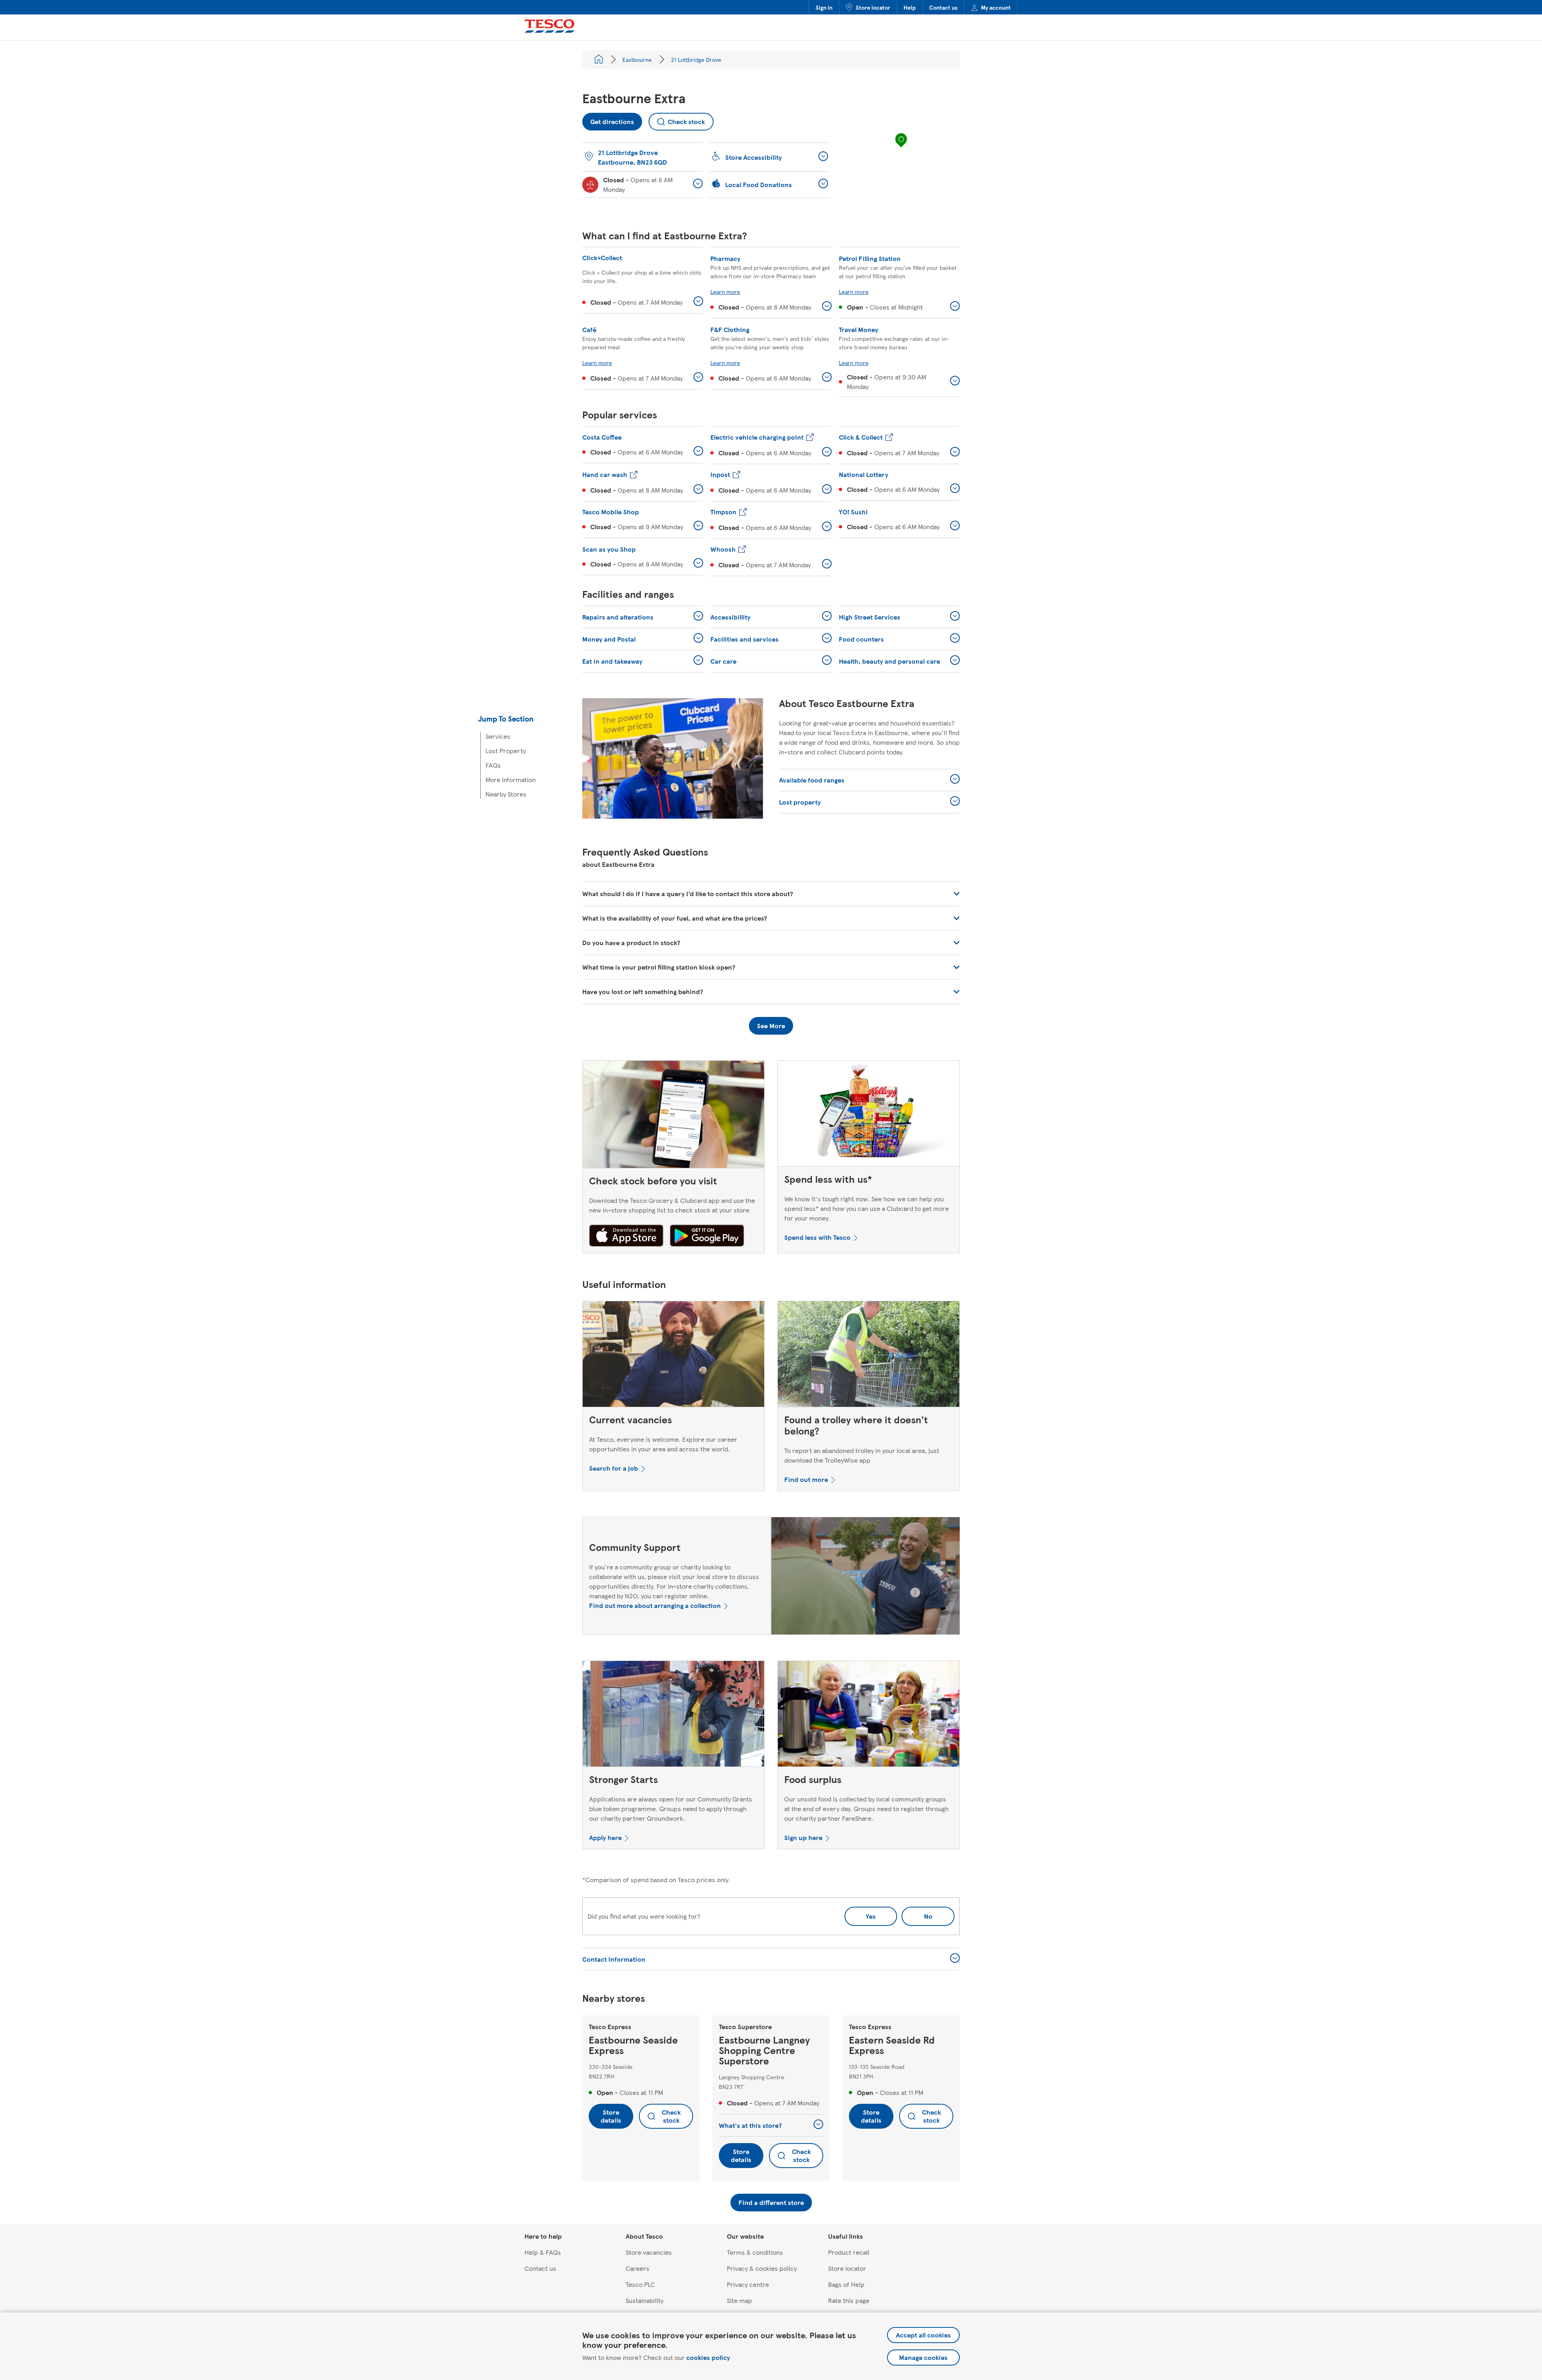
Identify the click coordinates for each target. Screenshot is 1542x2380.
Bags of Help (846, 2284)
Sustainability (645, 2300)
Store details (611, 2116)
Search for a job (614, 1468)
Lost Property (506, 751)
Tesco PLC (640, 2284)
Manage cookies (923, 2357)
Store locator (873, 7)
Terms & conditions (755, 2252)
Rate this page (849, 2300)
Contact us (943, 7)
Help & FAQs (543, 2252)
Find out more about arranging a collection (655, 1605)
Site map (739, 2300)
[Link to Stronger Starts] (673, 1716)
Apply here (605, 1837)
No (917, 1914)
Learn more (725, 291)
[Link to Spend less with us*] (869, 1115)
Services (498, 736)
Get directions (608, 119)
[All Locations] (599, 59)
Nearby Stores (506, 794)
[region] (901, 148)
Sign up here (803, 1837)
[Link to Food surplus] (869, 1716)
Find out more (806, 1479)
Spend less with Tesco (817, 1237)
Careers (637, 2268)
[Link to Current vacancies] (673, 1356)
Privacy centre (748, 2284)
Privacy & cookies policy (762, 2268)
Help (910, 7)
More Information (511, 779)
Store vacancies (649, 2252)
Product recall (849, 2252)
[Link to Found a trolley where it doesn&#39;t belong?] (869, 1356)
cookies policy (708, 2357)
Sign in (824, 7)
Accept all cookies (923, 2335)
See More (771, 1026)
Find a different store (771, 2202)
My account (996, 7)
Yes (871, 1916)
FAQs (493, 765)
